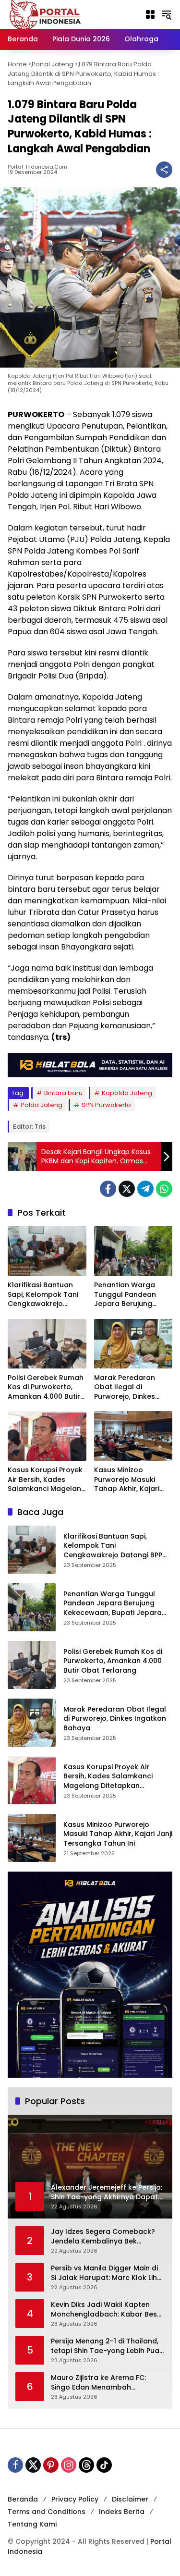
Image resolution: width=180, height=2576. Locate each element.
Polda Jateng (42, 1105)
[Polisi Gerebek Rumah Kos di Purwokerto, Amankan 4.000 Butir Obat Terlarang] (47, 1344)
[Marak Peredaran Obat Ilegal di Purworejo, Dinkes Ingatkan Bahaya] (133, 1344)
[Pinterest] (51, 2465)
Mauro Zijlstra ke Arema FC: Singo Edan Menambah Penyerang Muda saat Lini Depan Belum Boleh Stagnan (101, 2383)
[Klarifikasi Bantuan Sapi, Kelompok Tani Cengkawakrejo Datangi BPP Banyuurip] (47, 1251)
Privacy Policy (75, 2499)
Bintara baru (63, 1093)
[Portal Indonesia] (46, 14)
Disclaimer (130, 2499)
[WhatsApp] (164, 1189)
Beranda (23, 2499)
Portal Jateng (53, 64)
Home (17, 64)
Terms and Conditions (47, 2512)
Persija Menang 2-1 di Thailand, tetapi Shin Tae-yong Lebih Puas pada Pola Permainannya (107, 2346)
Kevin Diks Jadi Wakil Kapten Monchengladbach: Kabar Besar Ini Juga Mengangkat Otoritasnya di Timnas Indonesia (108, 2310)
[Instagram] (69, 2465)
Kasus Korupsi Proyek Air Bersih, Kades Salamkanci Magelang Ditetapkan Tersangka (47, 1480)
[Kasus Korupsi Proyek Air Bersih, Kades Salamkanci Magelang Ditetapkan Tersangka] (47, 1436)
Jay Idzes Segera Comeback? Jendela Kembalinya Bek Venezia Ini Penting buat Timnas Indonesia (106, 2237)
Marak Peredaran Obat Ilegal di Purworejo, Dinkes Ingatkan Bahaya (125, 1387)
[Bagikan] (164, 170)
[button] (167, 14)
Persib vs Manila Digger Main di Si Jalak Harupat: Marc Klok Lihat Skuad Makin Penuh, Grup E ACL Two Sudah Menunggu (108, 2273)
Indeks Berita (122, 2512)
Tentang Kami (32, 2524)
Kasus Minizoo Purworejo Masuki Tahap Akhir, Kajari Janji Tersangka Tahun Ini (127, 1480)
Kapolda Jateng (127, 1093)
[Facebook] (108, 1189)
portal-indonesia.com (37, 167)
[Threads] (86, 2465)
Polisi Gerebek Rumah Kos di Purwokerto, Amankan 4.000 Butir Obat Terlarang (46, 1387)
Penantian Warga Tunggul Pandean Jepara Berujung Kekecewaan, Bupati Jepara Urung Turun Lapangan (130, 1295)
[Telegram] (145, 1189)
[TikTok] (104, 2465)
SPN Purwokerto (106, 1105)
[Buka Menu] (150, 14)
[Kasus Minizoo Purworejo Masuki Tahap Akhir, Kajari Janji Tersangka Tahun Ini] (133, 1436)
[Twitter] (127, 1189)
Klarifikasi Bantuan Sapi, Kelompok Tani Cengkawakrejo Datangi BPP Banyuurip (43, 1295)
